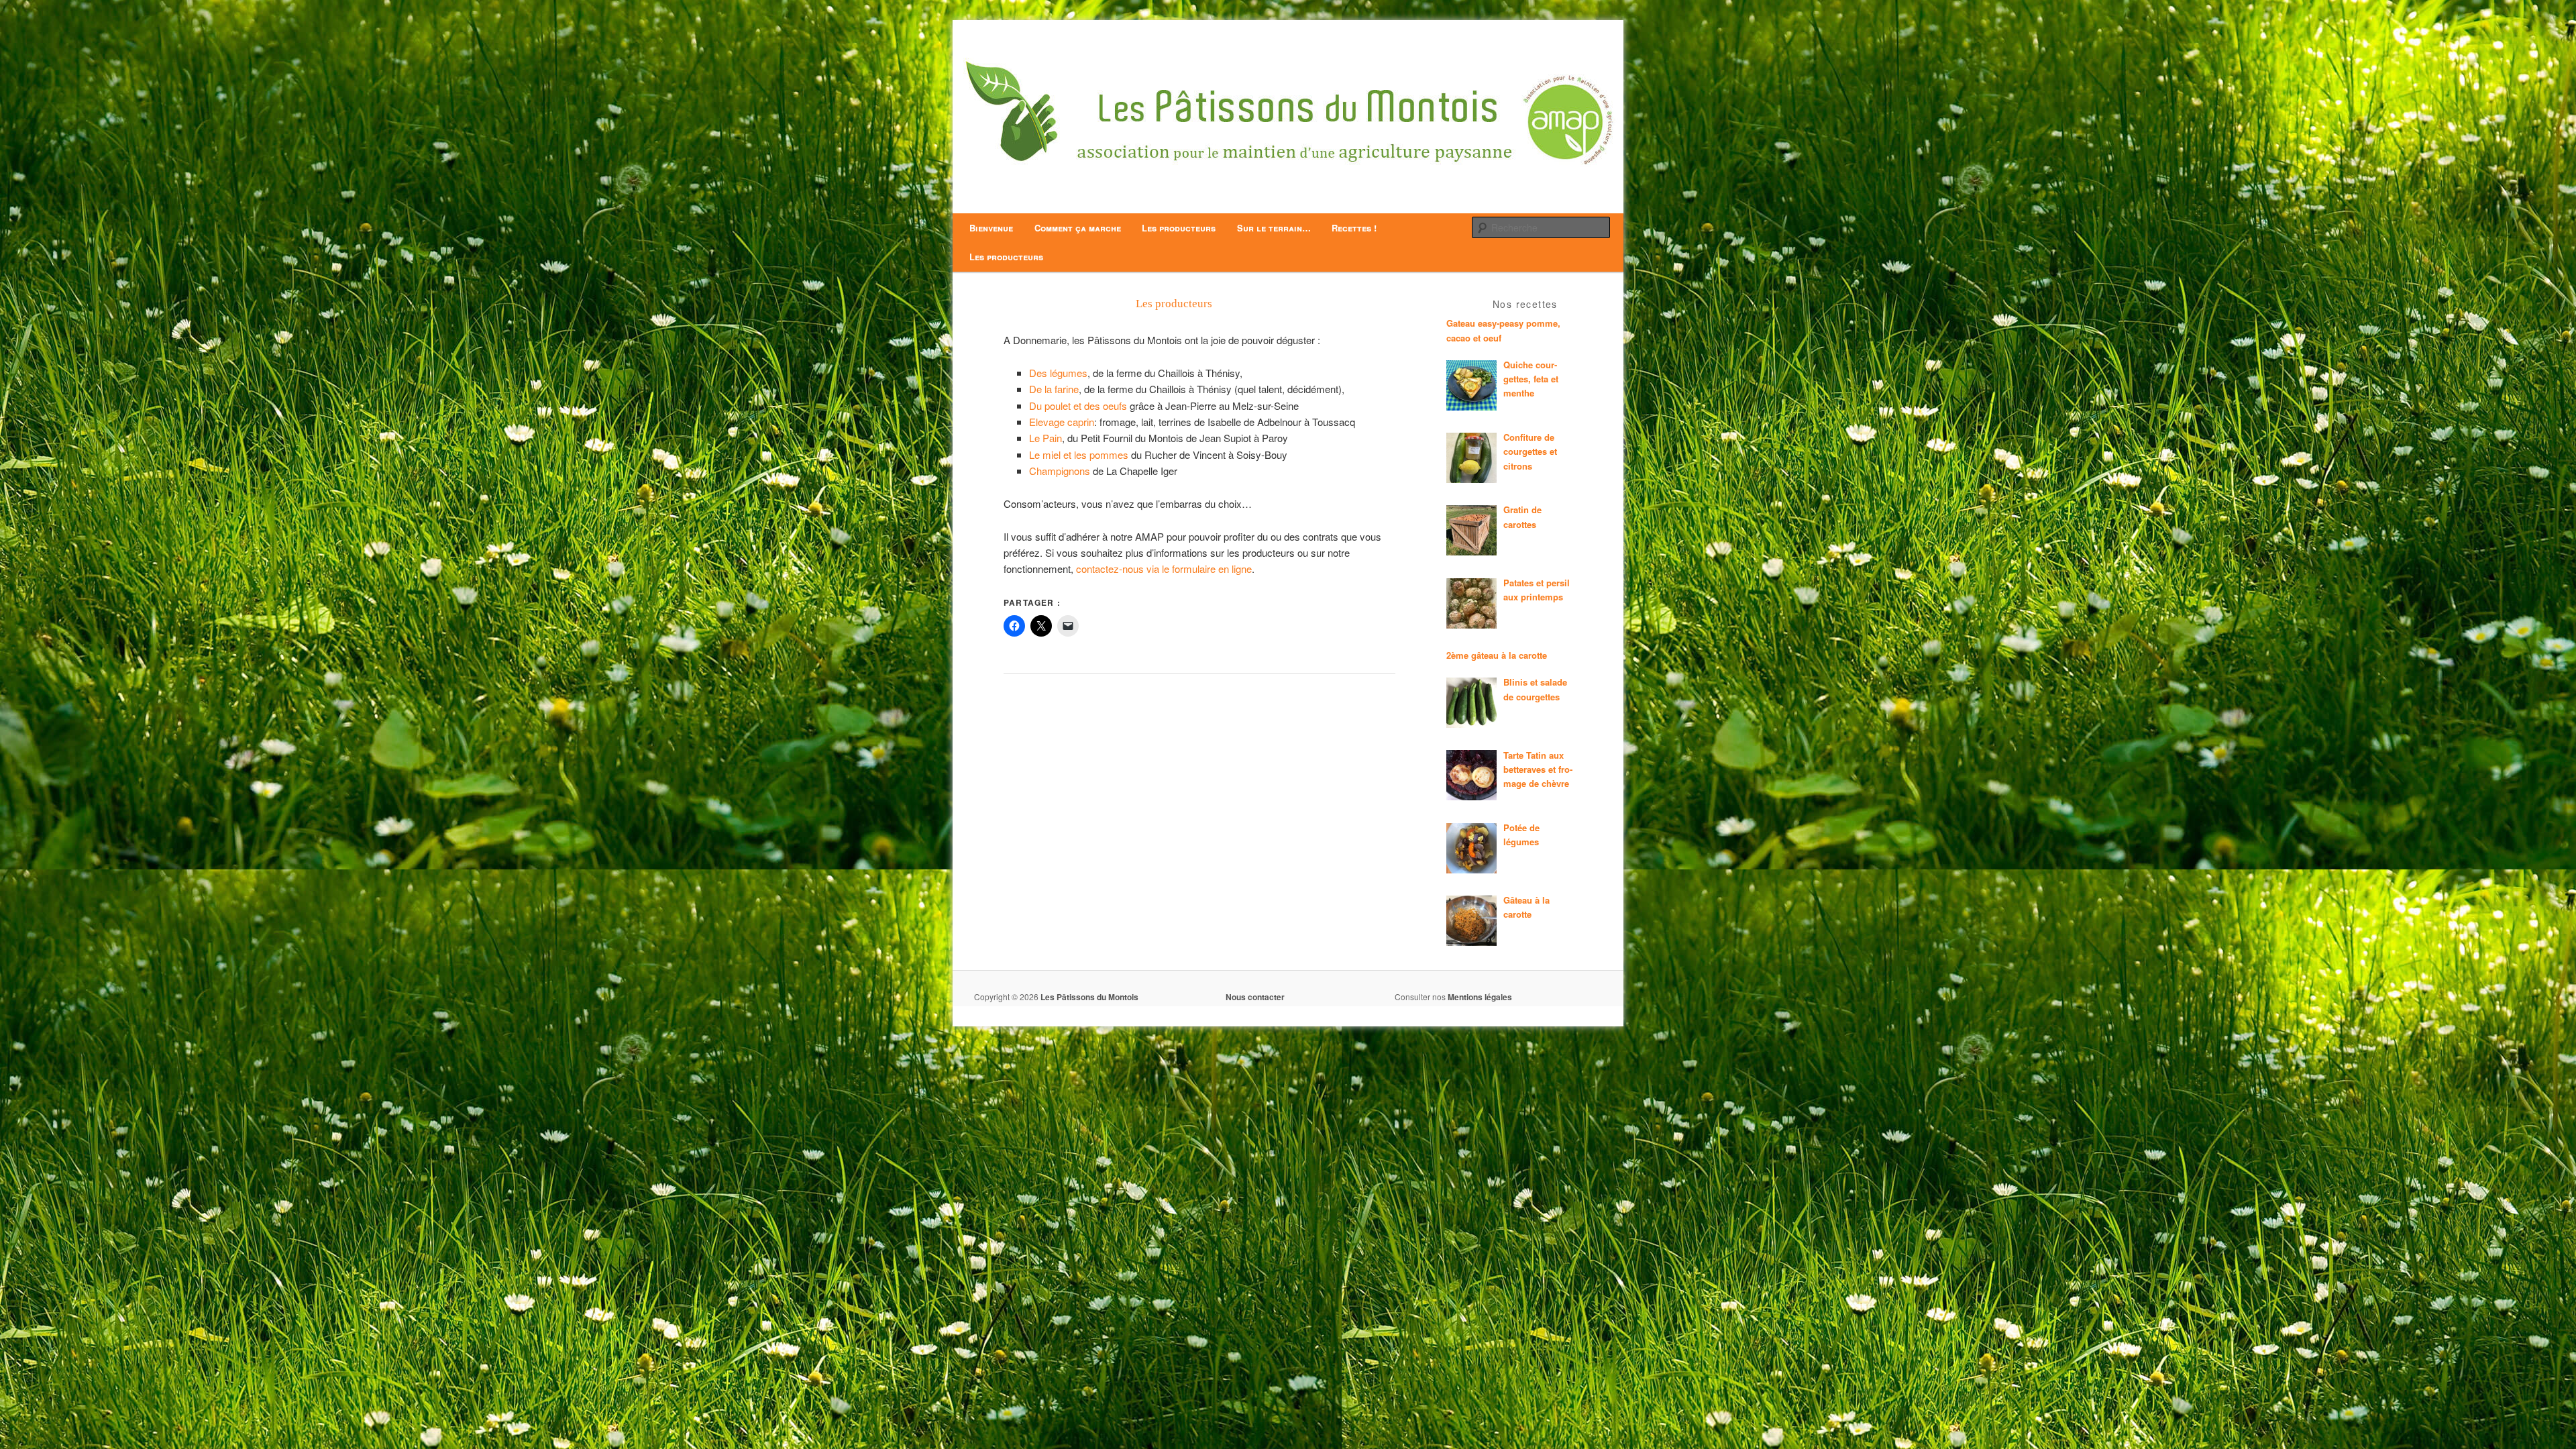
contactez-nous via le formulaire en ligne (1164, 569)
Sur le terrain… (1274, 228)
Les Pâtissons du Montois (1089, 997)
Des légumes (1058, 373)
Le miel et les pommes (1079, 454)
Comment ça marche (1078, 228)
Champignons (1061, 471)
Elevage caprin (1062, 422)
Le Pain (1045, 438)
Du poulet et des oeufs (1078, 406)
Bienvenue (991, 228)
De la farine (1054, 389)
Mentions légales (1480, 997)
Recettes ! (1354, 228)
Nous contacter (1255, 997)
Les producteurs (1179, 228)
